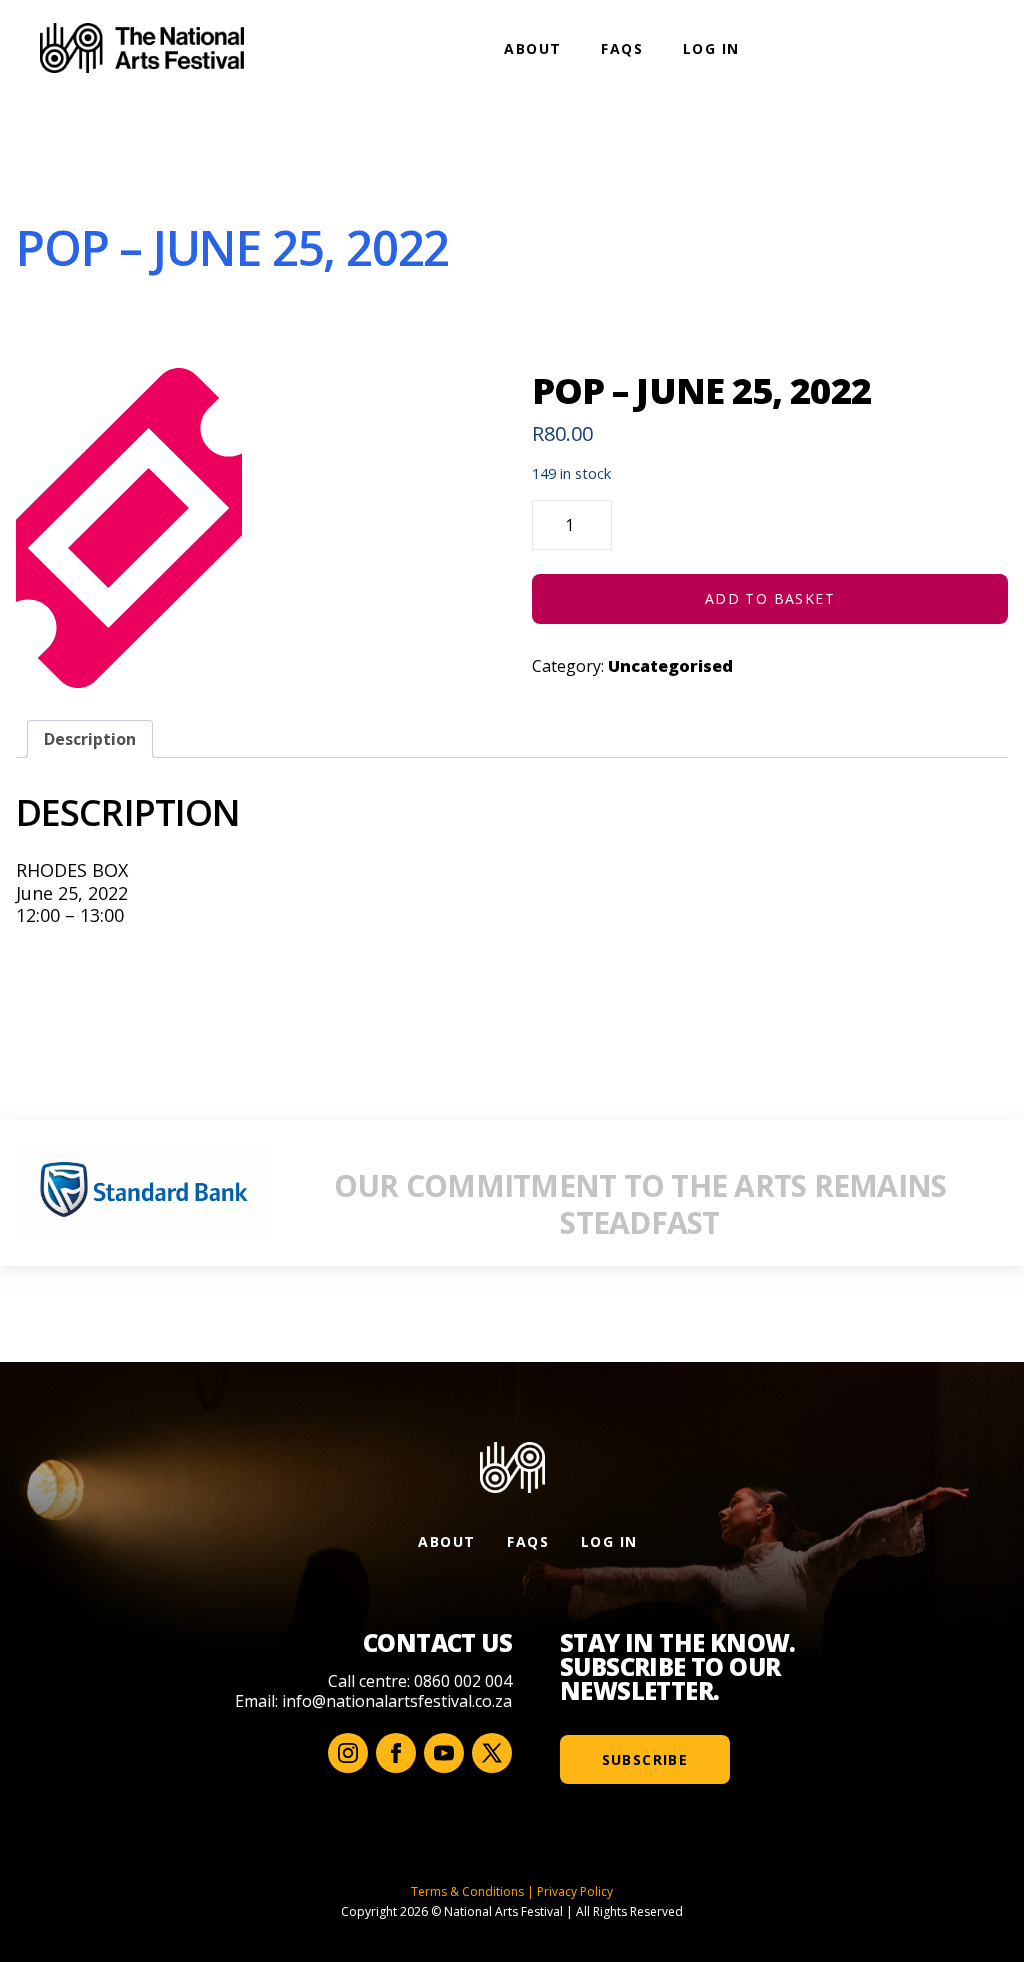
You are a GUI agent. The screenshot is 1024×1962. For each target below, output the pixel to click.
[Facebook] (396, 1753)
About (532, 48)
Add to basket (770, 598)
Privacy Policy (575, 1891)
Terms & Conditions (467, 1891)
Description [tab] (90, 739)
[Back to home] (142, 48)
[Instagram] (348, 1753)
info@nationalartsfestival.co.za (397, 1701)
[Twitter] (492, 1753)
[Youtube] (444, 1753)
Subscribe (645, 1759)
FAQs (622, 48)
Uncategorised (670, 666)
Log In (711, 48)
